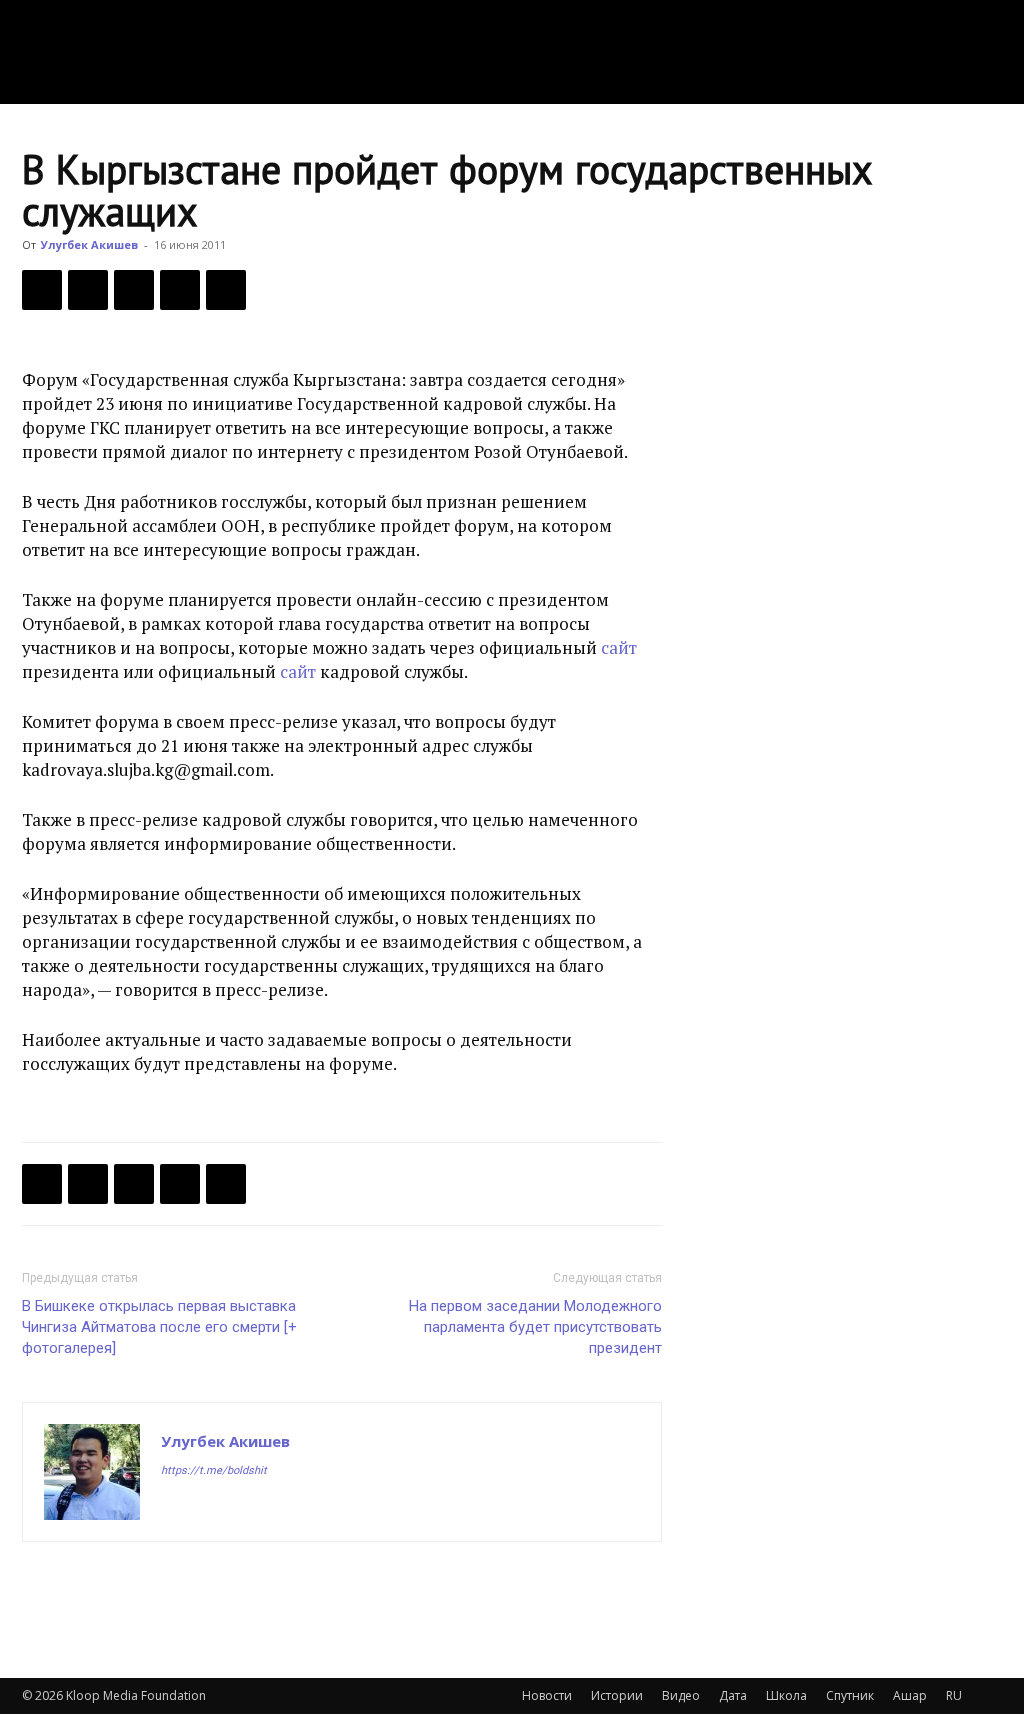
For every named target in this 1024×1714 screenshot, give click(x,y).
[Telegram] (180, 290)
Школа (786, 1695)
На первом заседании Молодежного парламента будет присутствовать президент (535, 1327)
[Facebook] (42, 290)
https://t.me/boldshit (214, 1470)
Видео (681, 1695)
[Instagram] (213, 1510)
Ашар (910, 1695)
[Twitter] (88, 290)
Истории (617, 1695)
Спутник (850, 1695)
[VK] (134, 290)
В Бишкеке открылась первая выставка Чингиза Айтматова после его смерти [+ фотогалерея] (159, 1327)
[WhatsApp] (226, 290)
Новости (547, 1695)
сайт (619, 647)
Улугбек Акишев (89, 244)
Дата (733, 1695)
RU (954, 1695)
